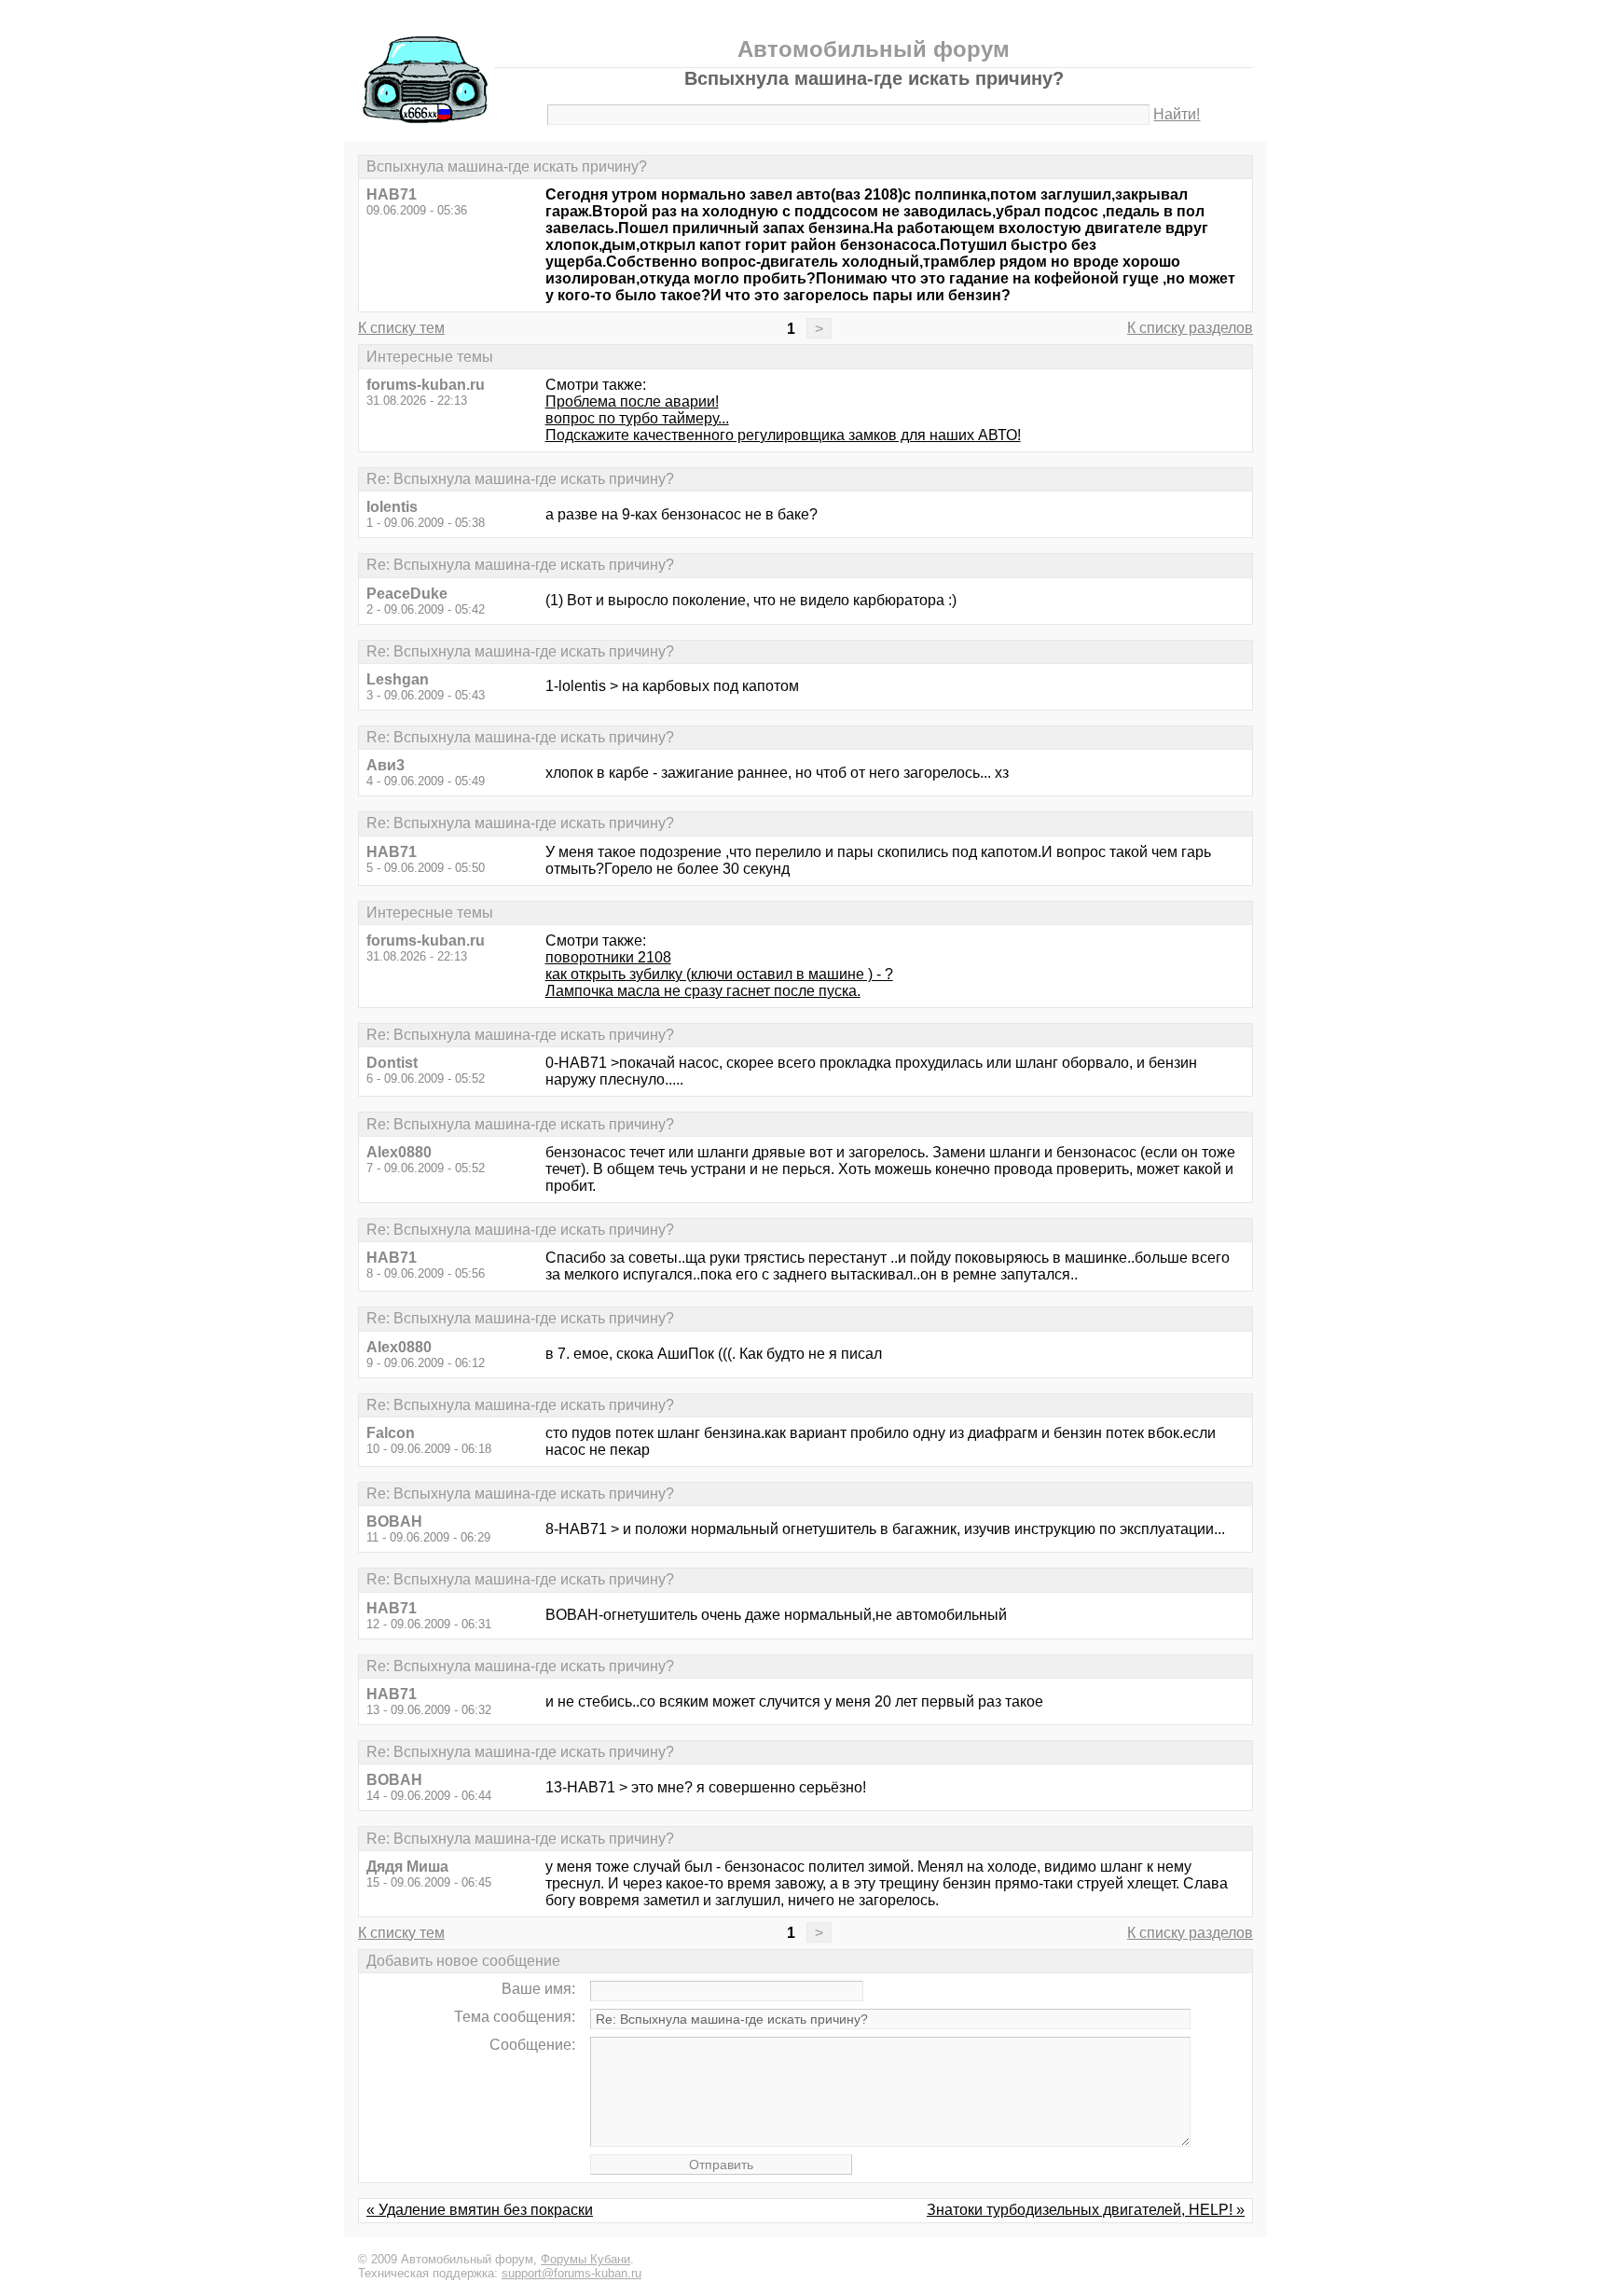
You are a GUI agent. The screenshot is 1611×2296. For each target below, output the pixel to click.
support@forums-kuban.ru (571, 2273)
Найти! (1177, 114)
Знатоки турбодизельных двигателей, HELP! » (1086, 2210)
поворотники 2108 (608, 957)
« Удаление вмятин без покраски (480, 2210)
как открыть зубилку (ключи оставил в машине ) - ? (719, 974)
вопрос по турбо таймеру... (637, 418)
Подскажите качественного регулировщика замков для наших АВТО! (783, 435)
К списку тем (401, 328)
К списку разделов (1190, 328)
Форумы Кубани (585, 2259)
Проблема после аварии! (632, 401)
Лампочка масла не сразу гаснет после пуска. (703, 991)
